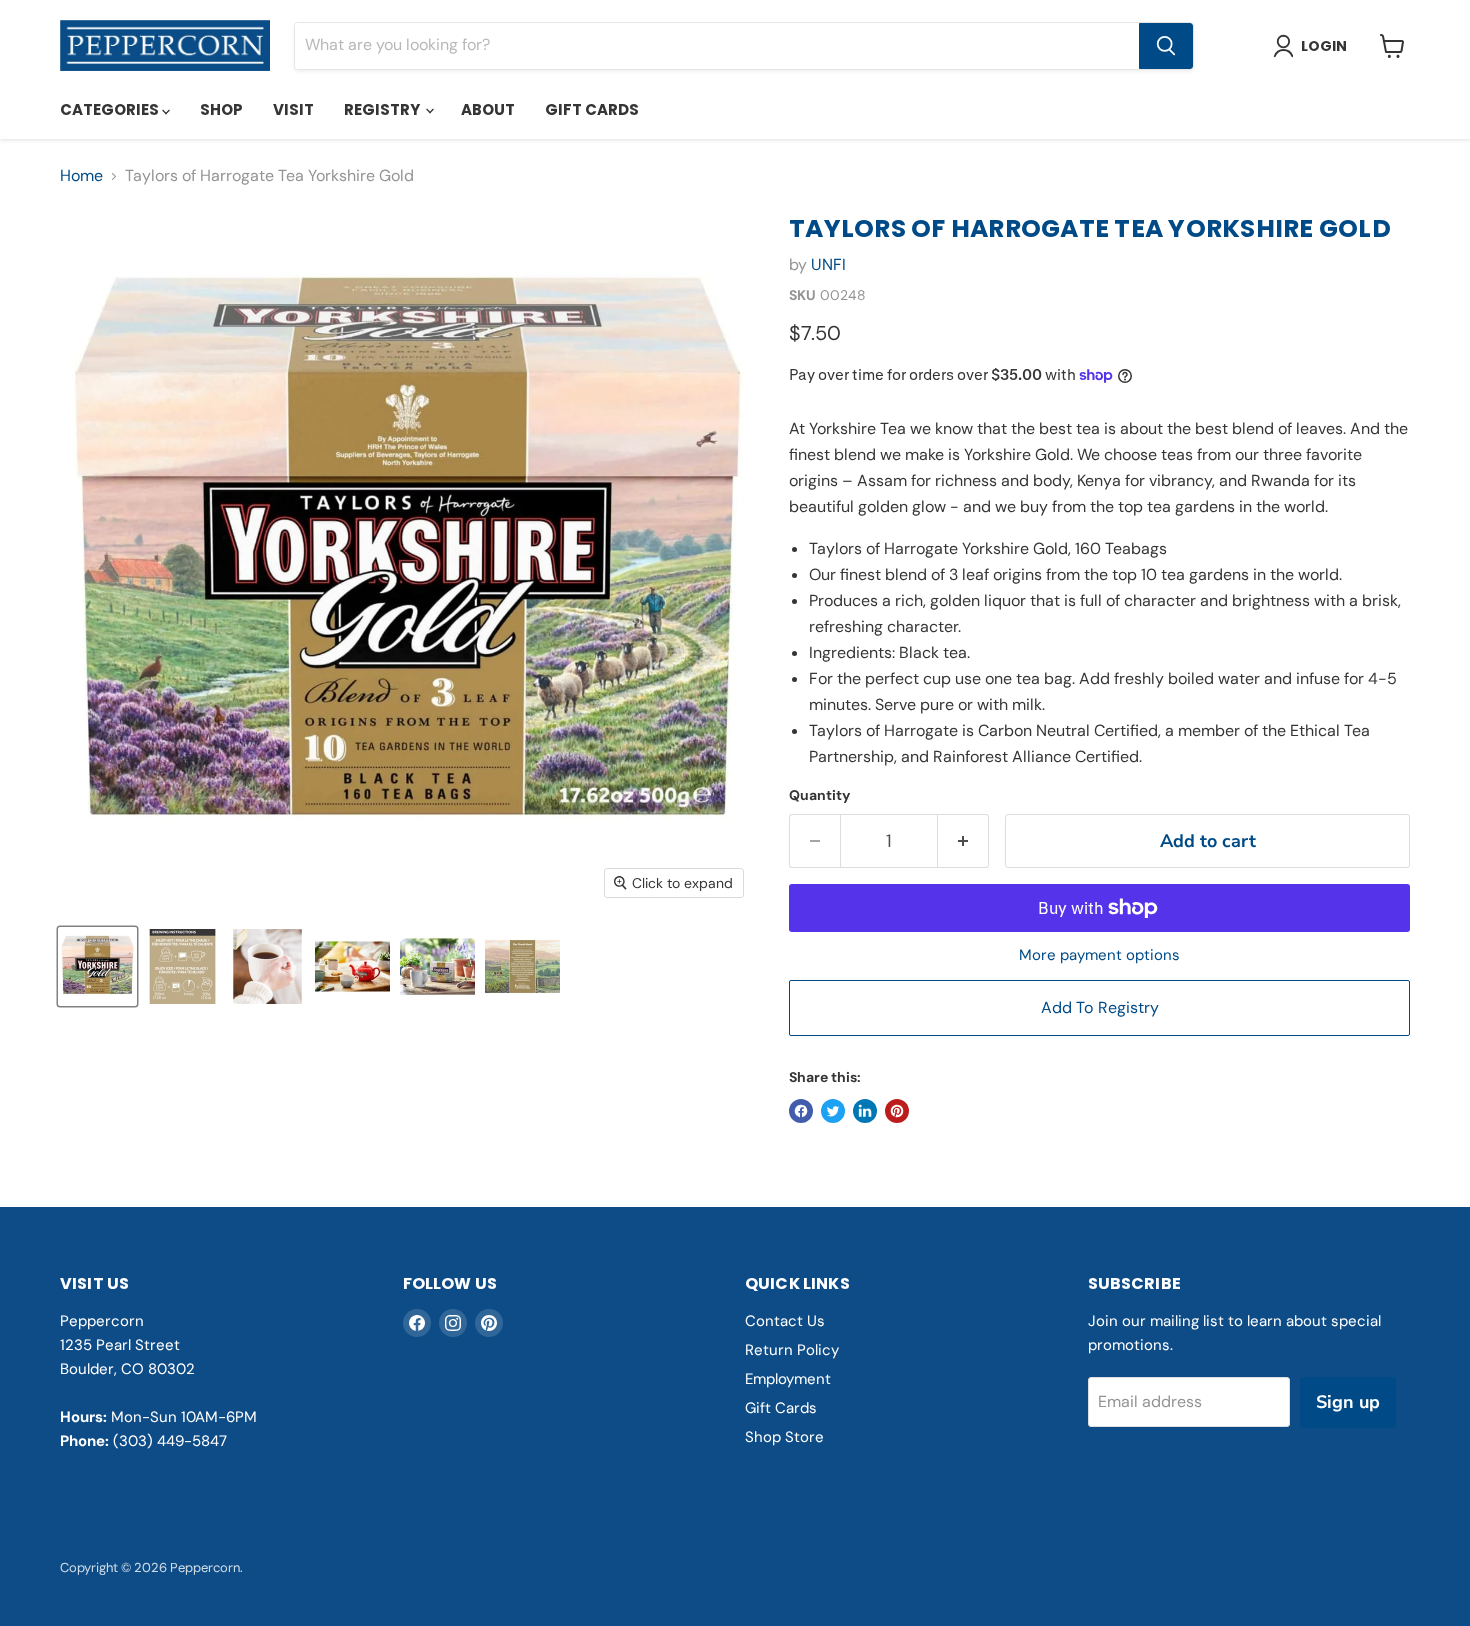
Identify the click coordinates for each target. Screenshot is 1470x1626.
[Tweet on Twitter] (833, 1111)
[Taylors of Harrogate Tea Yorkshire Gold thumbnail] (97, 966)
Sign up (1348, 1402)
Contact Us (785, 1321)
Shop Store (784, 1437)
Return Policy (792, 1350)
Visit (293, 109)
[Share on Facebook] (801, 1111)
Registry (383, 109)
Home (81, 176)
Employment (788, 1379)
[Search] (1166, 46)
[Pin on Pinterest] (897, 1111)
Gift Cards (592, 109)
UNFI (828, 264)
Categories (111, 109)
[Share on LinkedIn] (865, 1111)
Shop (221, 109)
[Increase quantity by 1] (963, 841)
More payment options (1099, 955)
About (488, 109)
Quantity (819, 795)
